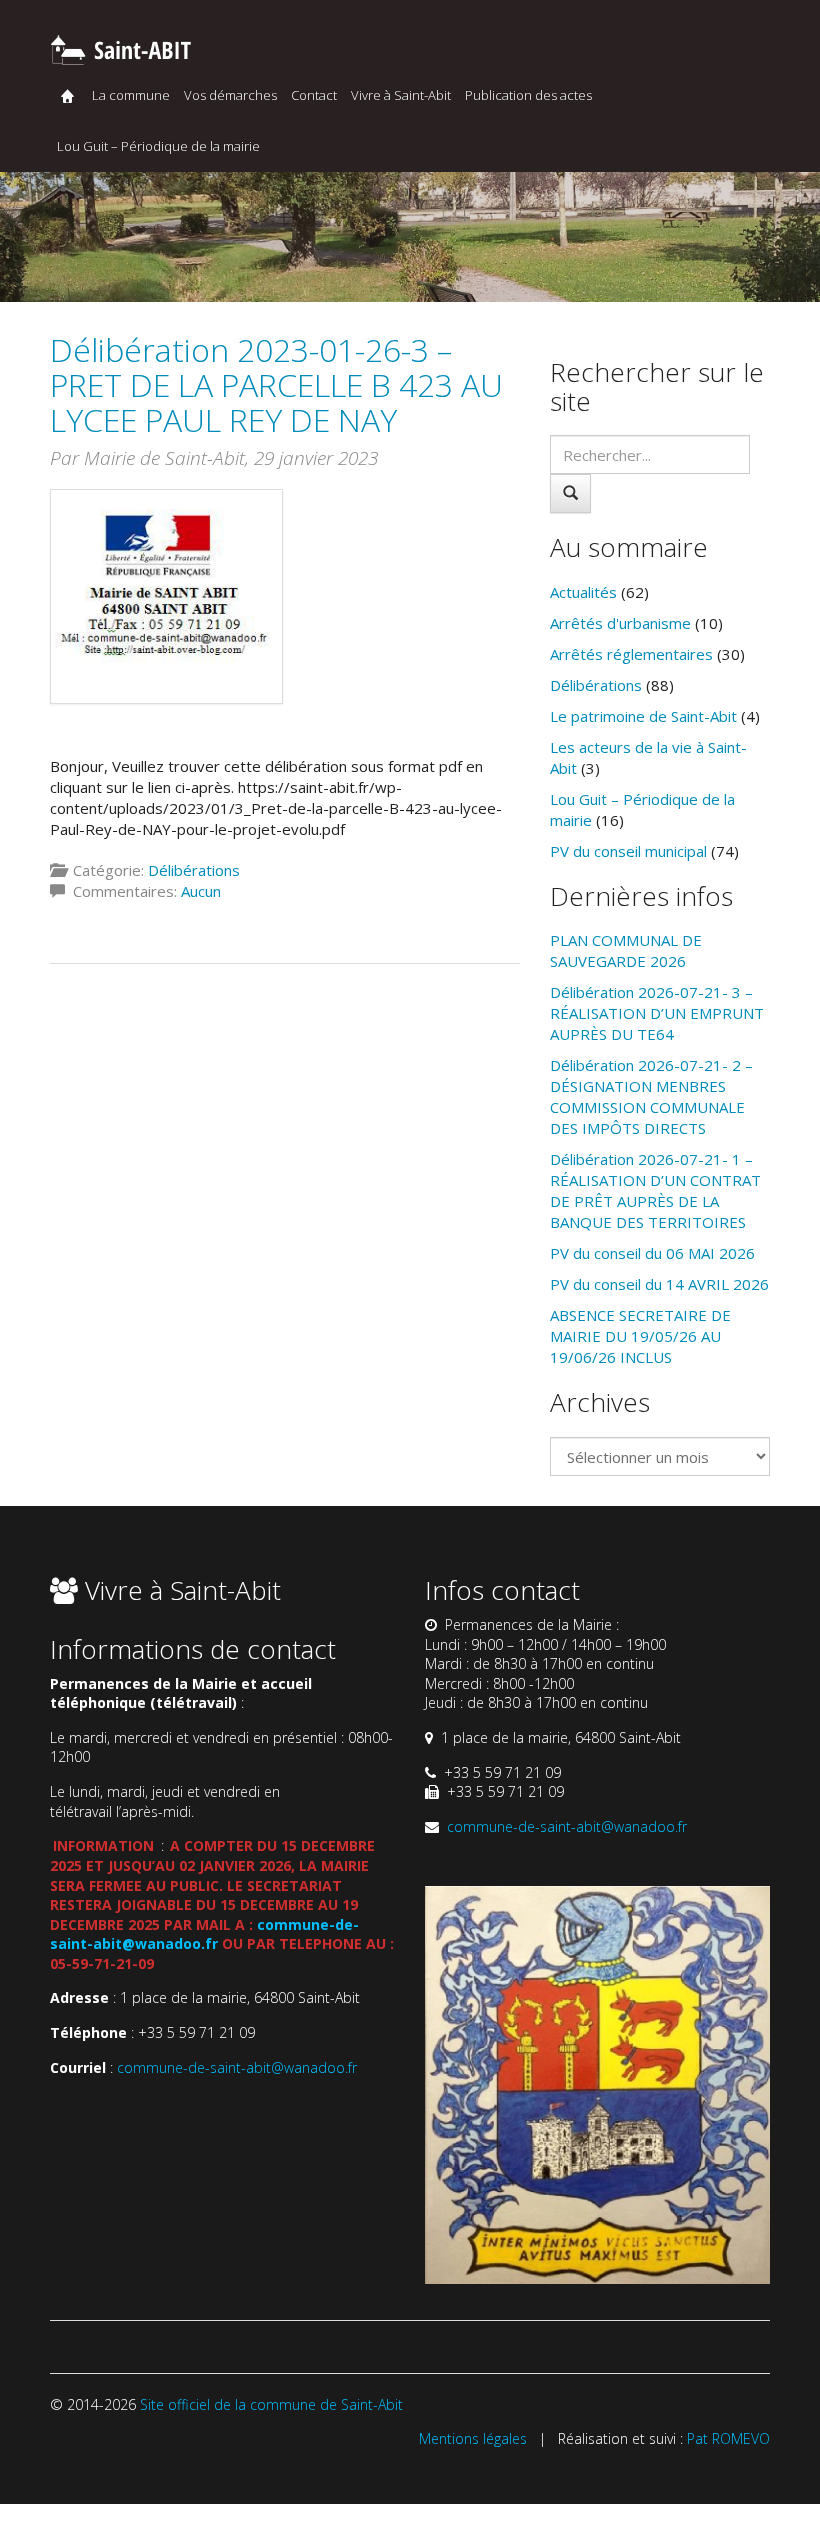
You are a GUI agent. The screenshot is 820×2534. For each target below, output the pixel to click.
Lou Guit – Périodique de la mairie (158, 146)
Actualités (583, 592)
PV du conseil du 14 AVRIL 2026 (659, 1284)
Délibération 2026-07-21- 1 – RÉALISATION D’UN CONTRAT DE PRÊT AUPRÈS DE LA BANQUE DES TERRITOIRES (655, 1190)
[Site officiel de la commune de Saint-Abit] (120, 47)
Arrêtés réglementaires (631, 654)
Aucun (201, 891)
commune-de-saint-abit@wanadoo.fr (204, 1934)
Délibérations (194, 870)
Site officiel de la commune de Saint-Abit (271, 2404)
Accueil (67, 95)
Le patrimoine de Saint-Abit (643, 716)
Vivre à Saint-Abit (401, 95)
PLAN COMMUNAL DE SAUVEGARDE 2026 (626, 950)
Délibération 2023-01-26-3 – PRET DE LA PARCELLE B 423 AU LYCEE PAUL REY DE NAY (276, 384)
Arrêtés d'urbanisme (620, 623)
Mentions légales (473, 2438)
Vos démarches (230, 95)
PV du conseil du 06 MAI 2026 (652, 1253)
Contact (314, 95)
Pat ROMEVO (728, 2438)
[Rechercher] (570, 493)
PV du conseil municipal (628, 851)
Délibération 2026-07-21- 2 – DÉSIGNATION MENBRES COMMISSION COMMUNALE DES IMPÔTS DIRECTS (651, 1096)
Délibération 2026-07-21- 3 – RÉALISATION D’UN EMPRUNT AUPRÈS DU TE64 (657, 1013)
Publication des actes (528, 95)
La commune (131, 95)
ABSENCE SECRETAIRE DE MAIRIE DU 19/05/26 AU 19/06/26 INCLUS (640, 1336)
